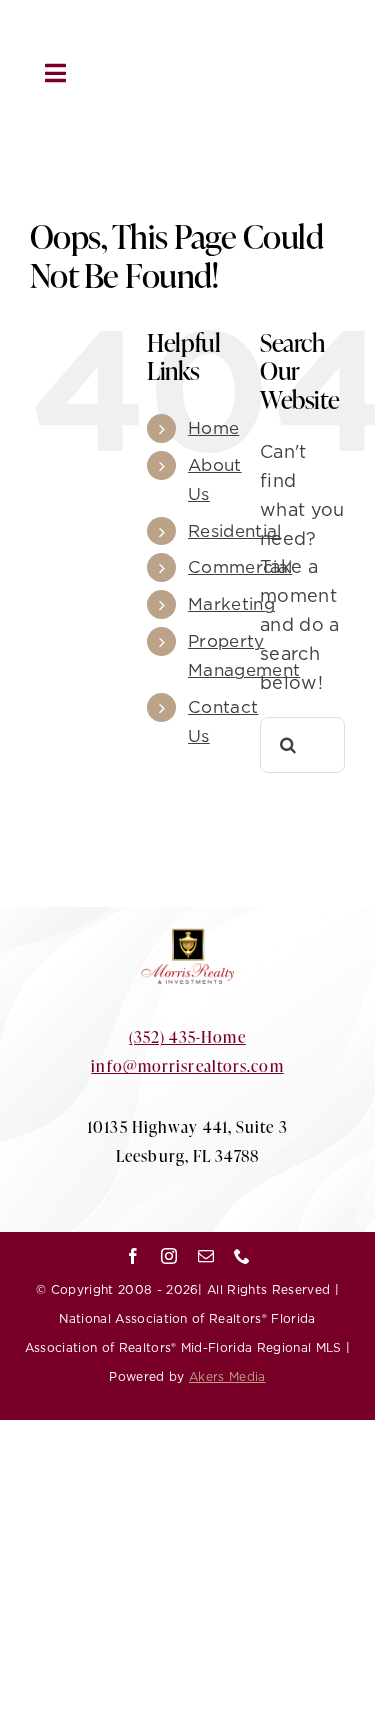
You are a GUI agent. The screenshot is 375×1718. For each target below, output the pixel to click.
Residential (235, 531)
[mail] (245, 39)
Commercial (240, 567)
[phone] (286, 39)
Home (213, 428)
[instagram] (205, 39)
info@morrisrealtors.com (187, 1065)
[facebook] (165, 39)
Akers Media (227, 1376)
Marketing (231, 604)
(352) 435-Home (187, 1036)
